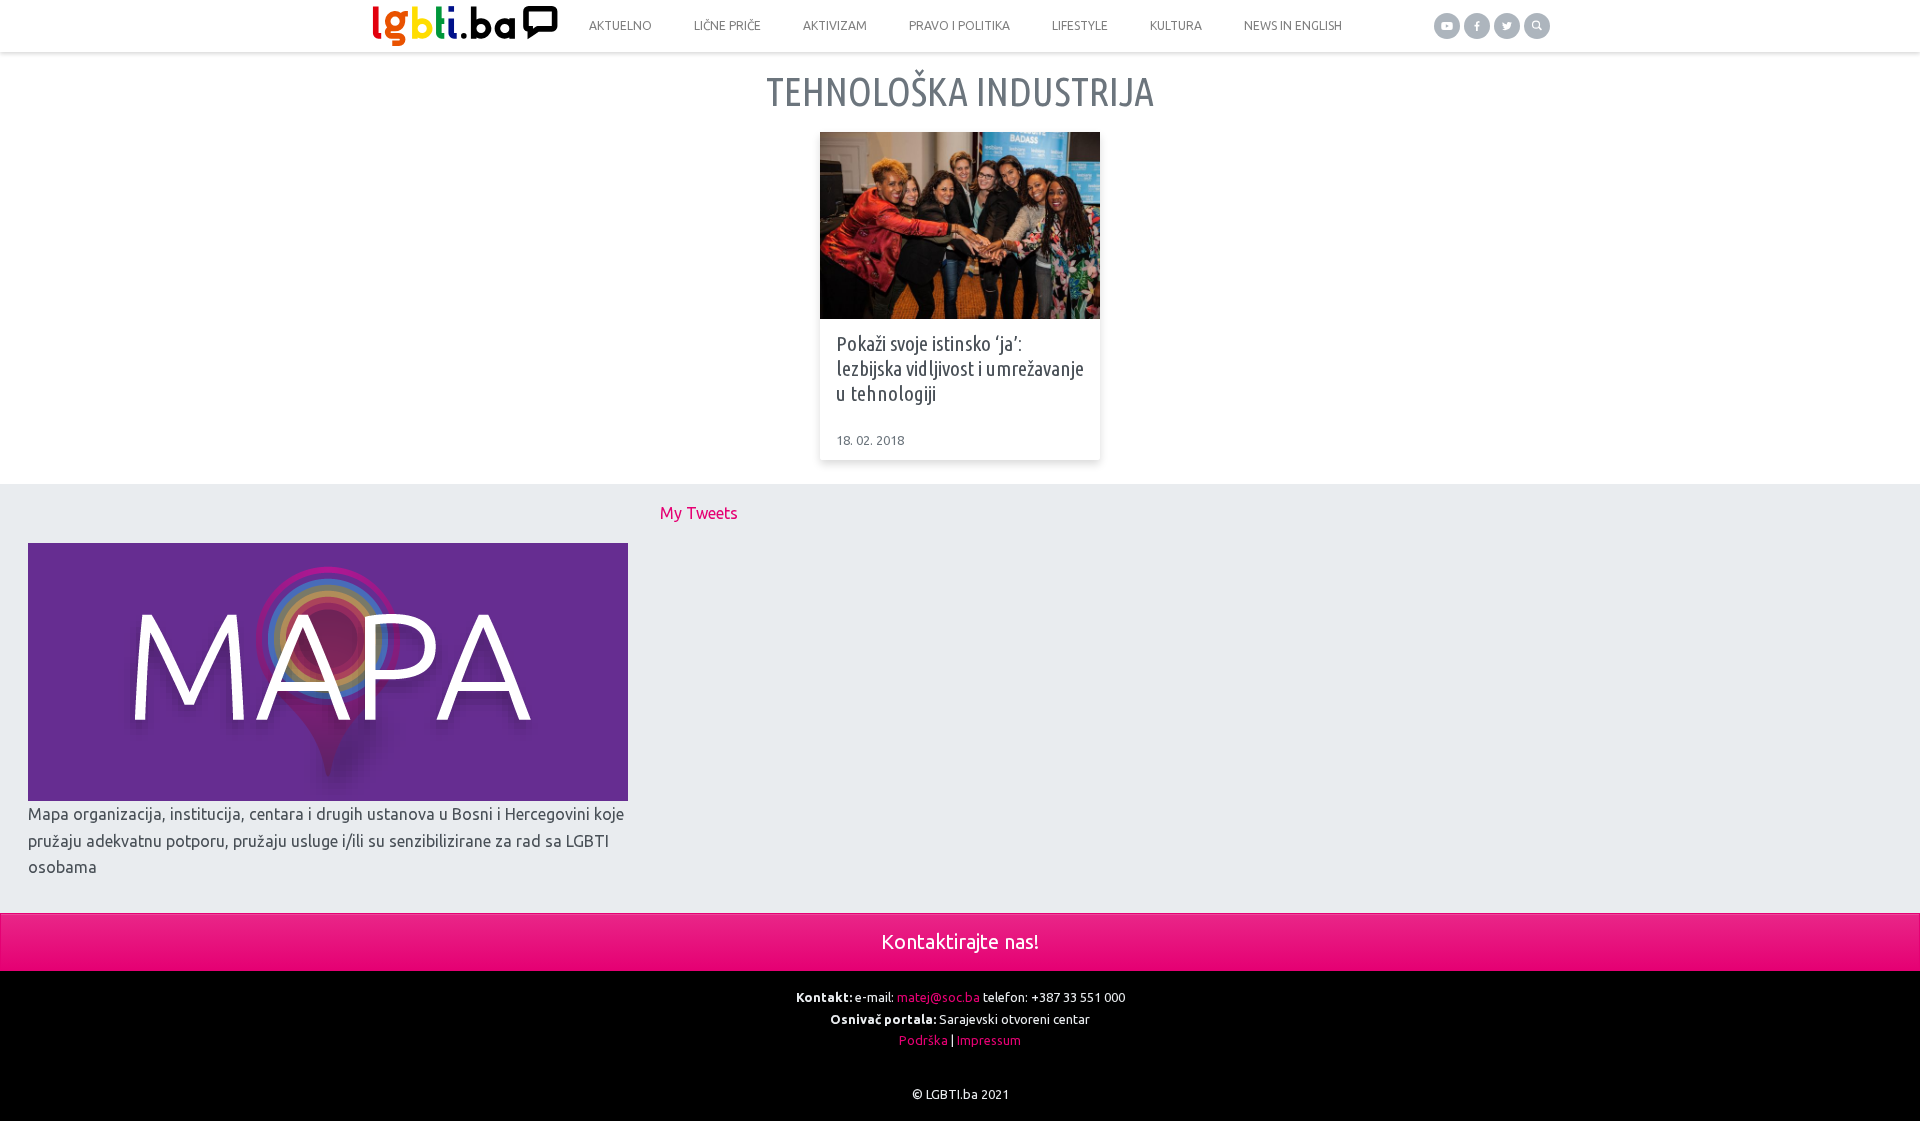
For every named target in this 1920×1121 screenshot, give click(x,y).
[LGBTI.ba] (460, 26)
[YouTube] (1447, 26)
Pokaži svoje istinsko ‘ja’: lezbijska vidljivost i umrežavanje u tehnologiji (960, 368)
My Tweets (699, 513)
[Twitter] (1507, 26)
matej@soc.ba (938, 997)
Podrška (923, 1040)
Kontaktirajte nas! (960, 941)
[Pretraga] (1537, 26)
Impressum (989, 1040)
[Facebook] (1477, 26)
